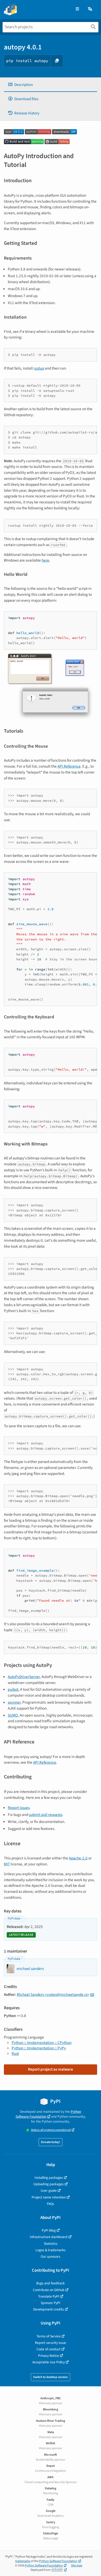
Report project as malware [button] (51, 2069)
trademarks (23, 2561)
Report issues (19, 1808)
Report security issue (51, 2343)
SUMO (13, 1715)
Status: (51, 2130)
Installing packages (49, 2178)
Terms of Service (49, 2336)
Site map (77, 2566)
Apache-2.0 (78, 1858)
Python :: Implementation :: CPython (42, 2043)
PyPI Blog (49, 2230)
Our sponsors (51, 2257)
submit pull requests (46, 1815)
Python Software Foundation (48, 2114)
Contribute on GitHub (49, 2290)
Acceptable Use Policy (49, 2362)
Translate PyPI (49, 2296)
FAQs (51, 2204)
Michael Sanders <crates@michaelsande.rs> (53, 1994)
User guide (49, 2191)
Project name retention (49, 2197)
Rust (15, 2054)
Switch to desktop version (51, 2377)
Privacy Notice (49, 2356)
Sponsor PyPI (51, 2303)
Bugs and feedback (51, 2283)
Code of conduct (49, 2349)
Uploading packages (49, 2184)
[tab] (51, 85)
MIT (7, 1864)
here (45, 560)
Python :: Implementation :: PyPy (39, 2048)
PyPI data (14, 1919)
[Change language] (90, 9)
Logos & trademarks (51, 2250)
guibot (13, 1689)
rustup (39, 368)
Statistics (51, 2244)
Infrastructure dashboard (49, 2237)
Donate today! (51, 2142)
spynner (14, 1702)
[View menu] (77, 9)
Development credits (49, 2309)
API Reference (69, 766)
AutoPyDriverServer (24, 1677)
